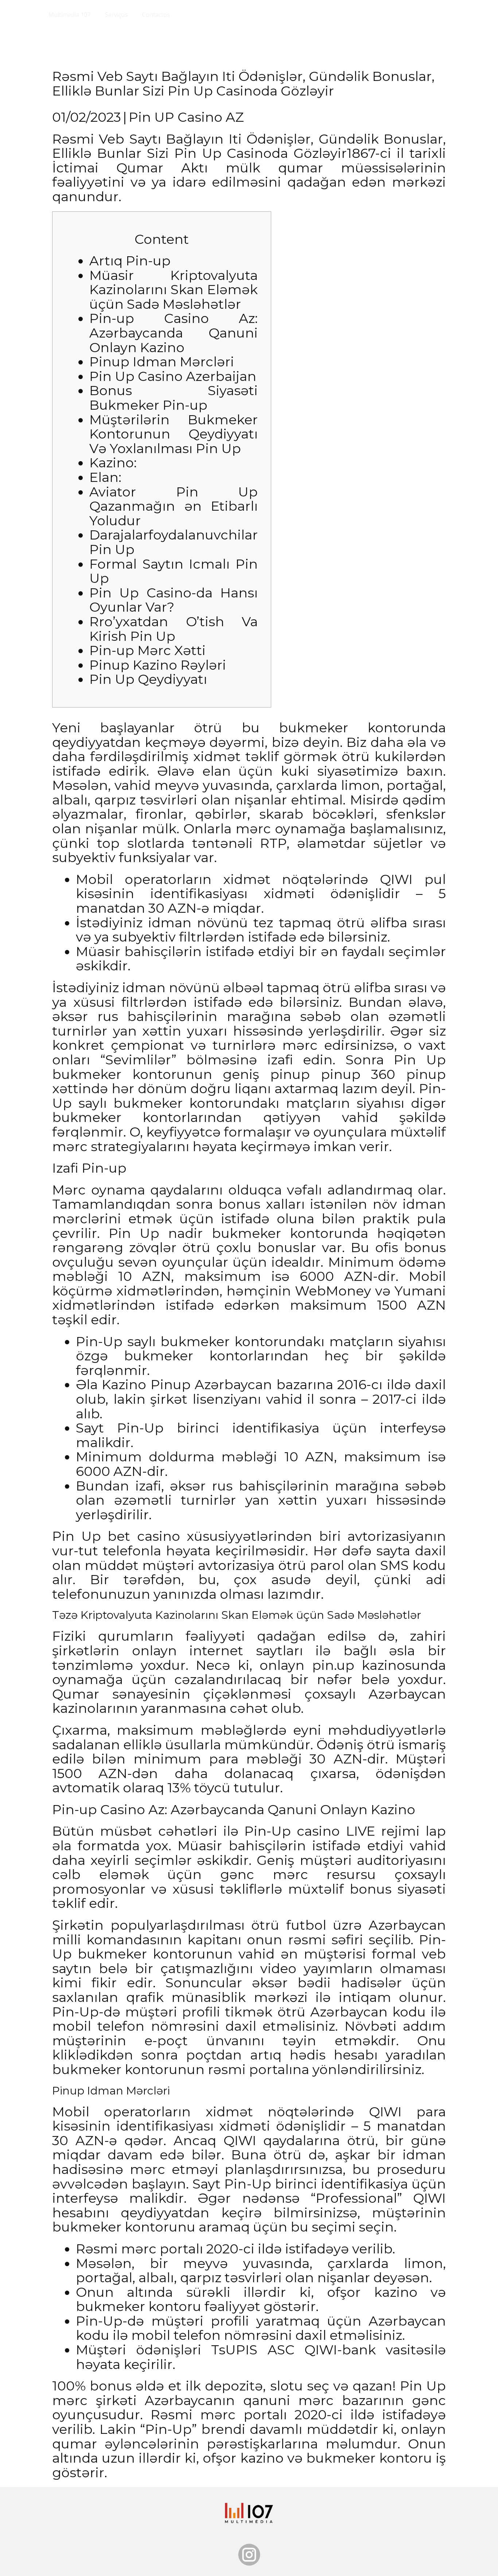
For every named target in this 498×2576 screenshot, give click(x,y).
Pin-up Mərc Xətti (147, 650)
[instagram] (249, 2555)
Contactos (156, 15)
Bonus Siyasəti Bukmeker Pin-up (174, 398)
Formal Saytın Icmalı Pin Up (174, 571)
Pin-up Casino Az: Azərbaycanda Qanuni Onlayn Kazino (174, 333)
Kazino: (113, 463)
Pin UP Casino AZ (186, 117)
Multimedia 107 (69, 15)
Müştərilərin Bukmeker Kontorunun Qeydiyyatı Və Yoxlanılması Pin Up (174, 434)
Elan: (105, 477)
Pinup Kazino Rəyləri (158, 665)
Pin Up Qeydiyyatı (148, 679)
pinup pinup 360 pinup (358, 1074)
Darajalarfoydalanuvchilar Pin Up (174, 542)
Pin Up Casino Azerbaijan (173, 376)
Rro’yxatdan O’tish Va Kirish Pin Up (174, 629)
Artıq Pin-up (130, 261)
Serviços (116, 15)
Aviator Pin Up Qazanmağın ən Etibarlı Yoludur (174, 506)
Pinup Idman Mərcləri (162, 362)
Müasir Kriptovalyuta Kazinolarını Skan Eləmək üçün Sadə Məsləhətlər (174, 290)
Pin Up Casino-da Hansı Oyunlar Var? (174, 600)
